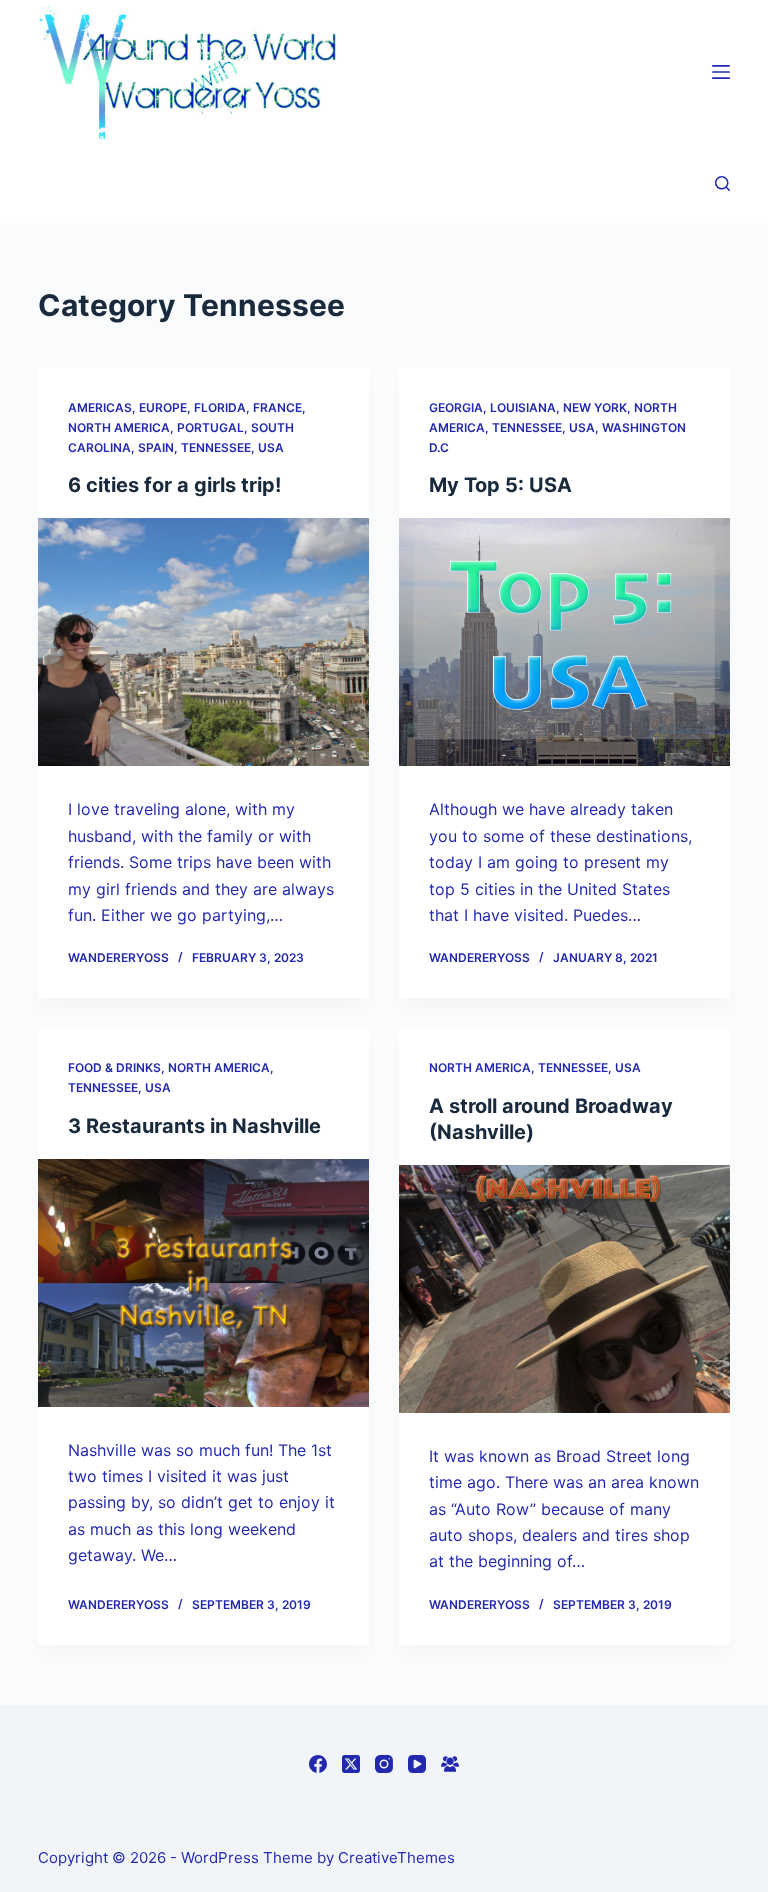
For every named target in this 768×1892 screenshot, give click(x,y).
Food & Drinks (114, 1067)
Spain (156, 447)
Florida (220, 407)
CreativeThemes (396, 1857)
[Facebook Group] (450, 1764)
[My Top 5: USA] (564, 642)
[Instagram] (384, 1764)
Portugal (210, 427)
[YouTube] (417, 1764)
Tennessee (216, 447)
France (277, 407)
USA (271, 447)
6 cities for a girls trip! (174, 485)
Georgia (456, 407)
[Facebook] (318, 1764)
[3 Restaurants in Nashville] (203, 1283)
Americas (100, 407)
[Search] (722, 183)
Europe (163, 407)
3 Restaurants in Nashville (194, 1126)
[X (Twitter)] (351, 1764)
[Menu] (721, 72)
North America (119, 427)
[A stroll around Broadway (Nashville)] (564, 1289)
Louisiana (523, 407)
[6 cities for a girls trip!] (203, 642)
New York (595, 407)
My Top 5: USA (500, 485)
